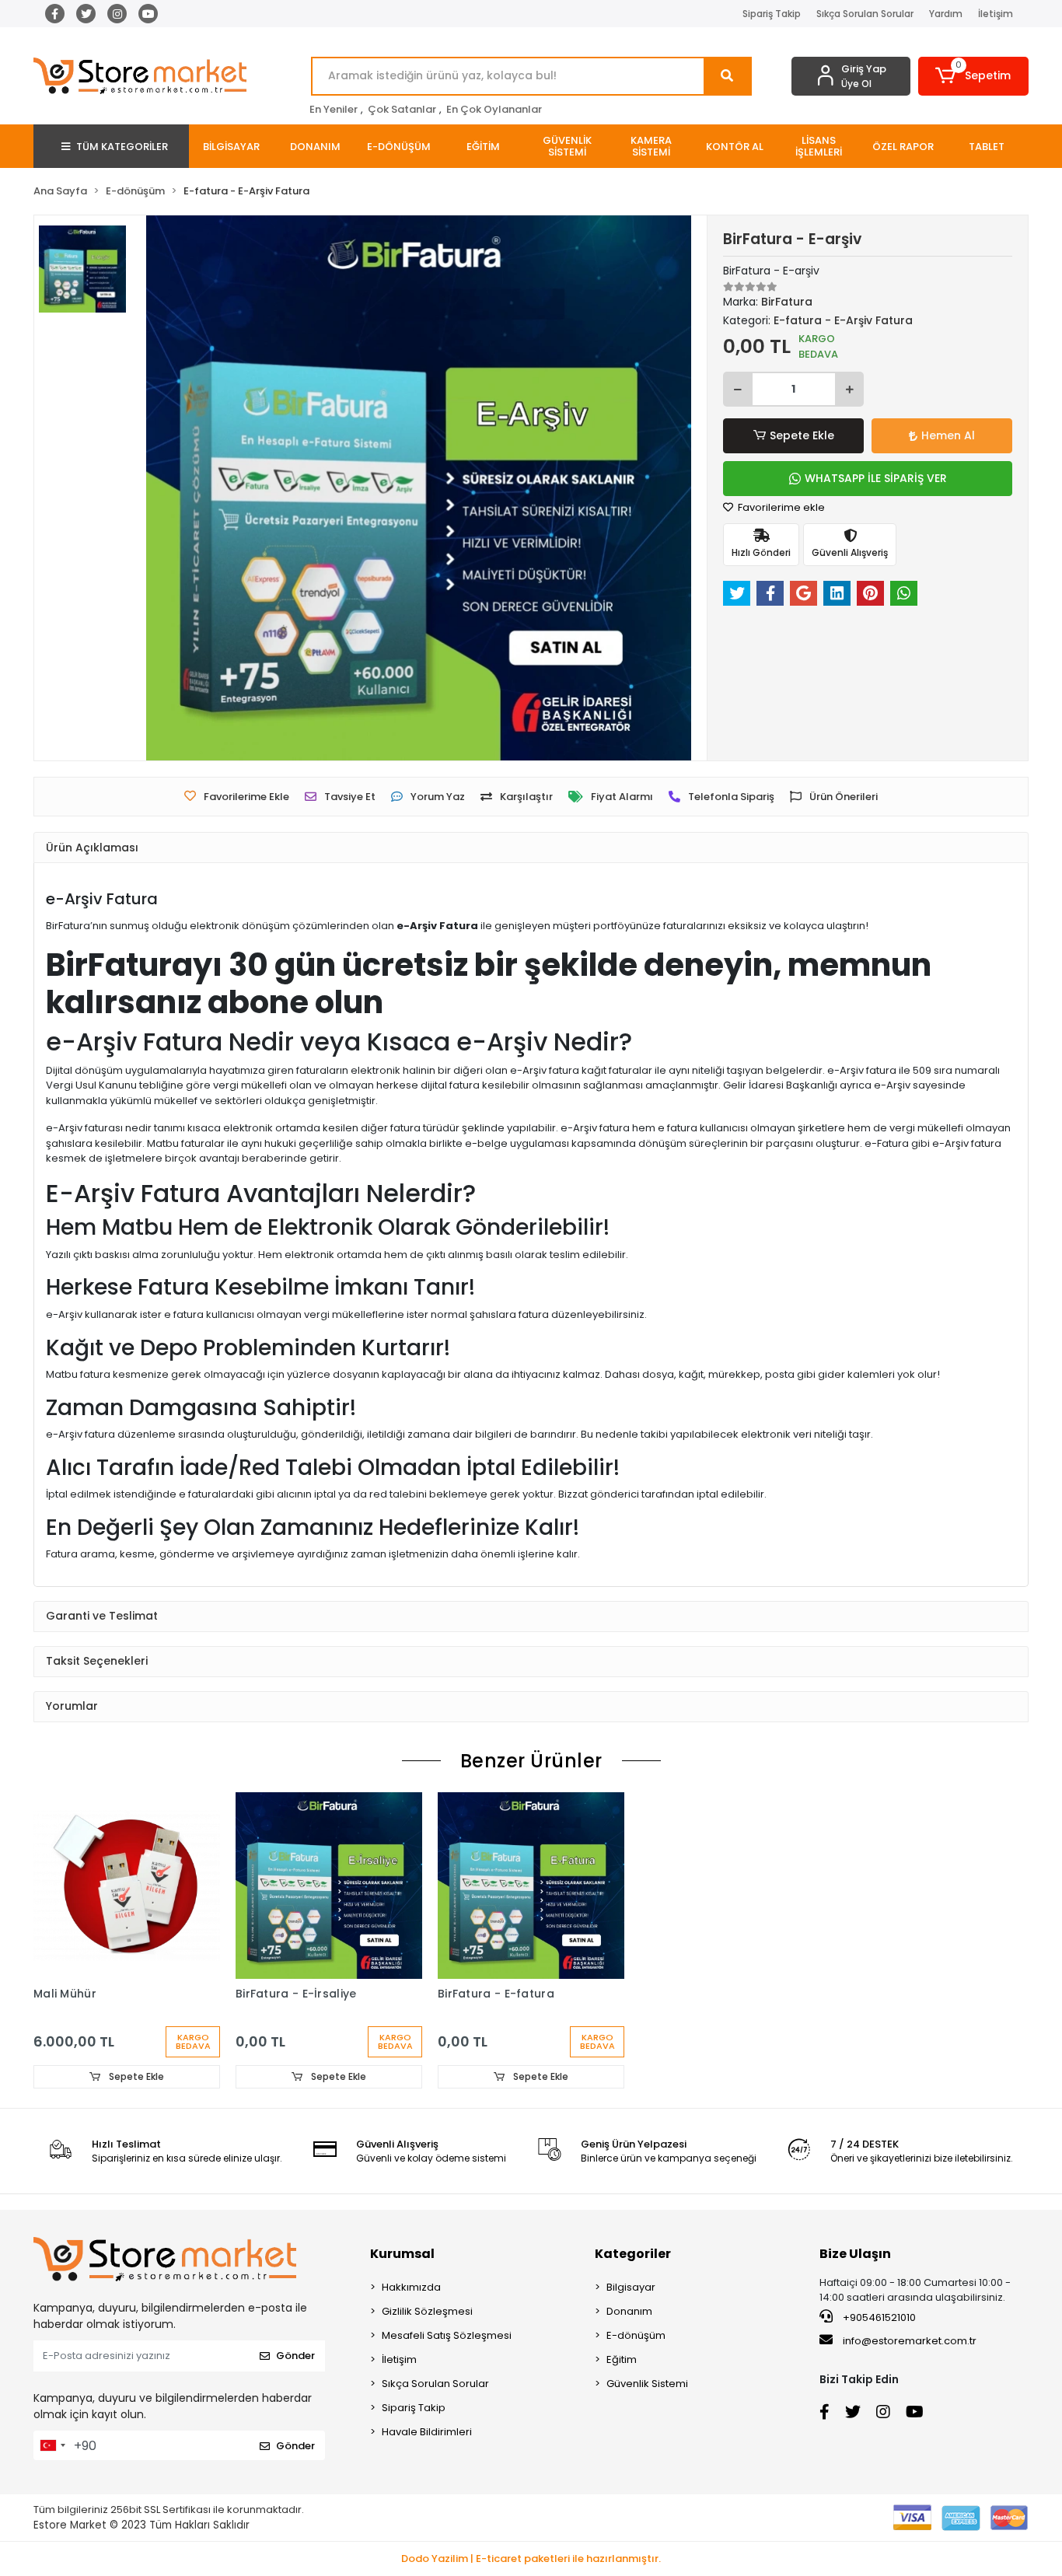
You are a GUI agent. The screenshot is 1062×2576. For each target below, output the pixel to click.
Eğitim (622, 2359)
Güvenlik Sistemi (647, 2384)
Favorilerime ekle (780, 507)
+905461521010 (878, 2317)
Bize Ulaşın (855, 2254)
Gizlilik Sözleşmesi (427, 2311)
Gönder (295, 2356)
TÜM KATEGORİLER (122, 147)
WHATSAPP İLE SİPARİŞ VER (876, 478)
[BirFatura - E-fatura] (531, 1886)
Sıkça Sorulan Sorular (865, 14)
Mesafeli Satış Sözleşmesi (447, 2335)
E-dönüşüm (636, 2335)
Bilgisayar (631, 2287)
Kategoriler (633, 2254)
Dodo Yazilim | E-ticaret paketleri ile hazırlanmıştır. (531, 2559)
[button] (974, 76)
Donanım (629, 2311)
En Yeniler (334, 109)
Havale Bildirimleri (427, 2432)
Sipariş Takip (772, 14)
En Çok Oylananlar (494, 109)
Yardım (946, 14)
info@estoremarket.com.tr (910, 2341)
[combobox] (52, 2445)
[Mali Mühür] (127, 1886)
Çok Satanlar (402, 109)
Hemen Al (948, 435)
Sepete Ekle (802, 435)
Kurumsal (402, 2254)
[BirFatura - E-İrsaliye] (329, 1886)
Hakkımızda (411, 2287)
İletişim (996, 14)
